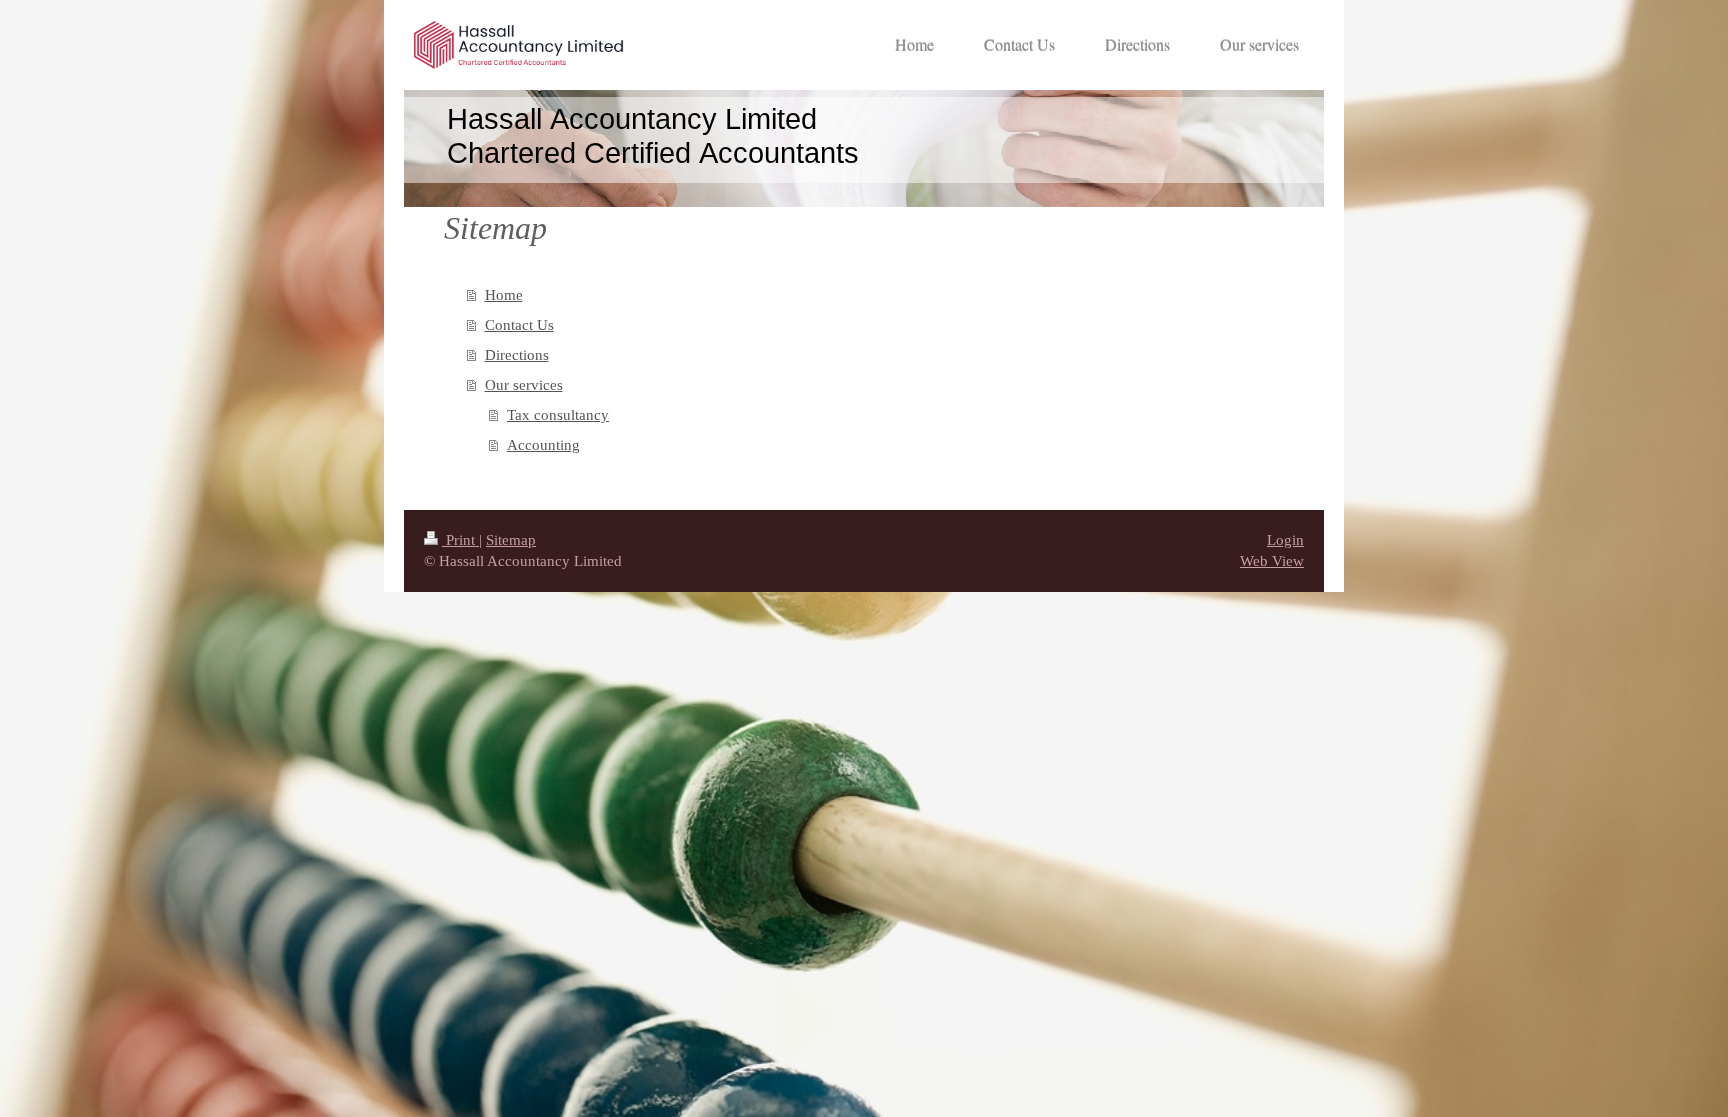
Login (1285, 540)
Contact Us (519, 325)
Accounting (543, 445)
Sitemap (511, 540)
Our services (524, 385)
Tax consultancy (558, 415)
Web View (1272, 561)
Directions (517, 355)
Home (504, 295)
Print (460, 540)
